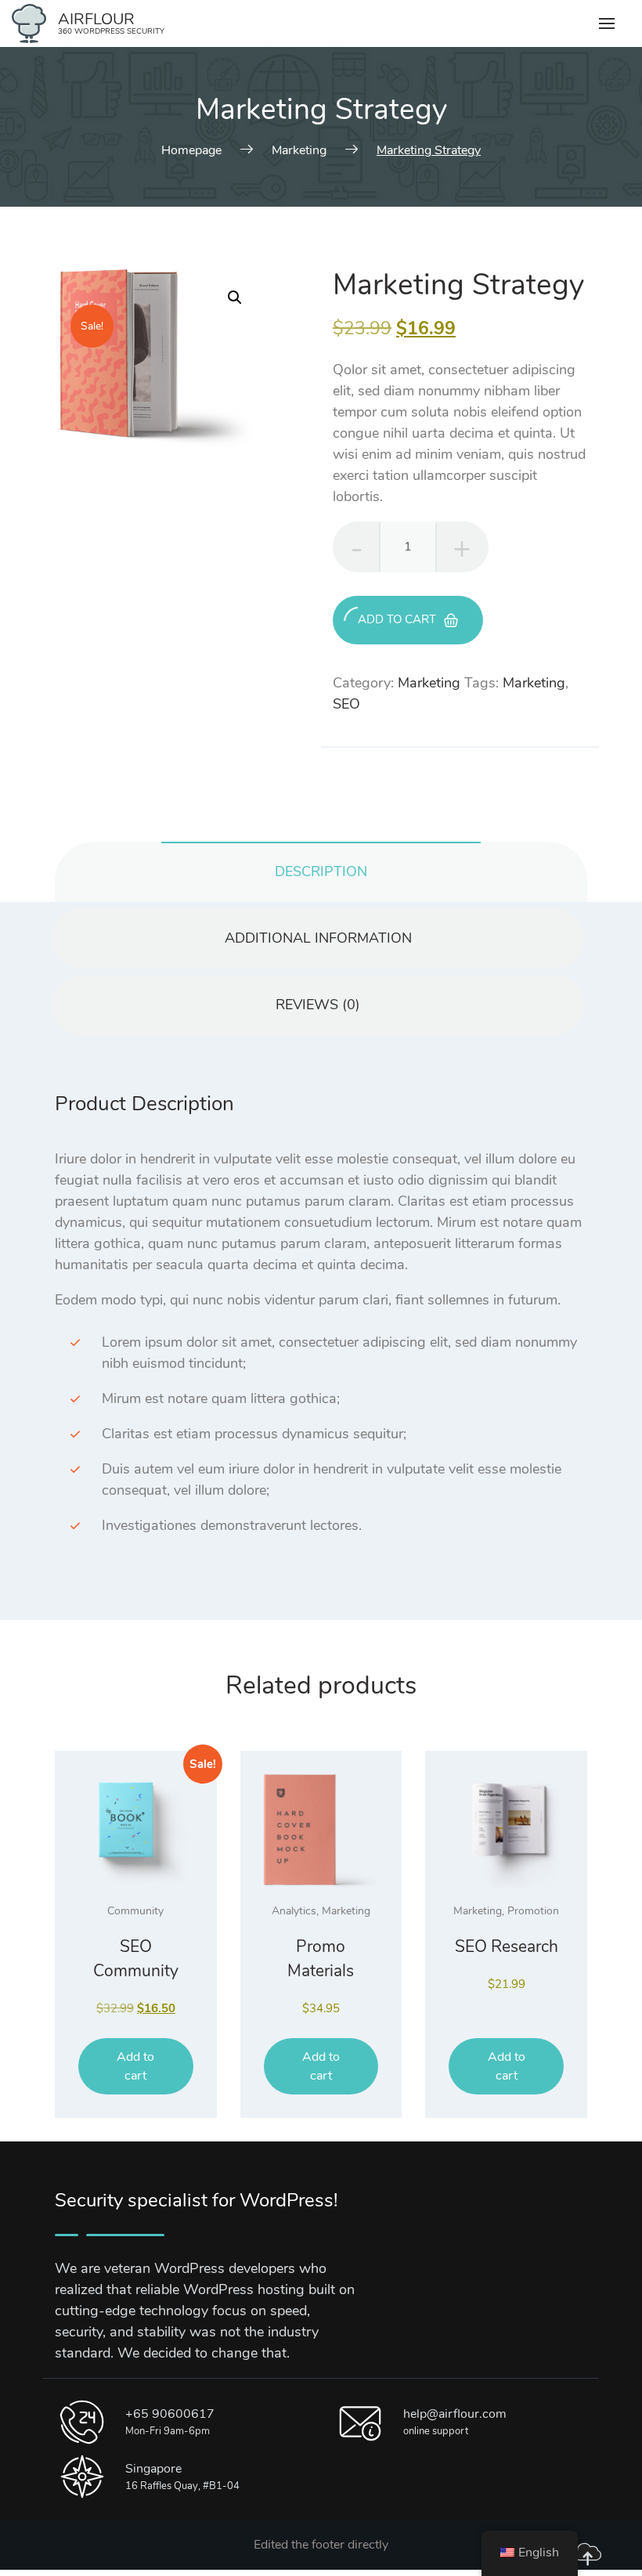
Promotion (533, 1911)
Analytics (294, 1911)
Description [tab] (321, 871)
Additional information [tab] (318, 938)
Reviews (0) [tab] (318, 1005)
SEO (346, 704)
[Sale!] (136, 1832)
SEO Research (507, 1946)
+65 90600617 (170, 2414)
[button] (235, 298)
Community (135, 1911)
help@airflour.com (455, 2414)
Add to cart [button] (135, 2066)
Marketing (429, 683)
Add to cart (397, 619)
